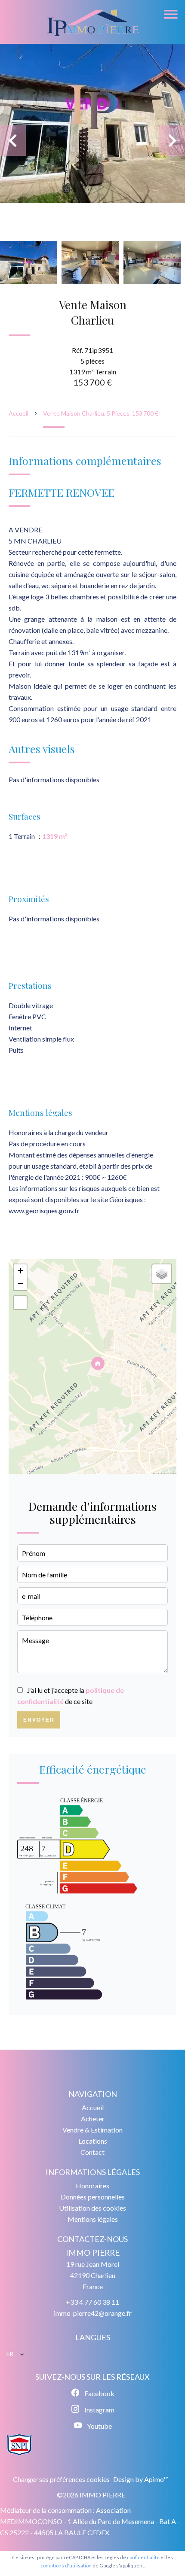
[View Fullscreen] (20, 1303)
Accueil (18, 413)
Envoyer (39, 1720)
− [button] (20, 1283)
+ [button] (20, 1271)
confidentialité (143, 2557)
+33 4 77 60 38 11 (92, 2302)
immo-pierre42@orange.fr (93, 2313)
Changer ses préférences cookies (61, 2479)
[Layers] (162, 1274)
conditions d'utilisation (66, 2565)
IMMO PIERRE (93, 2253)
